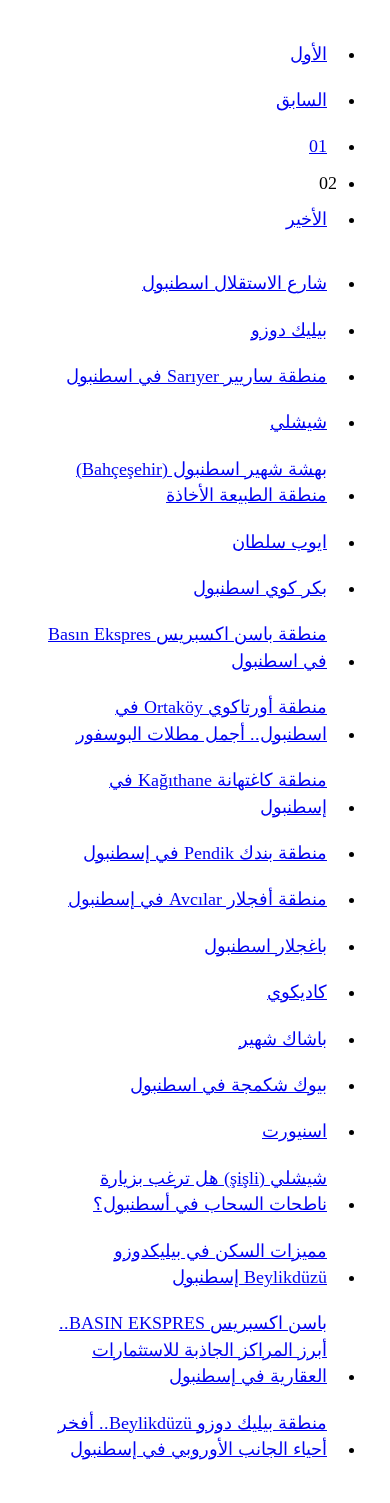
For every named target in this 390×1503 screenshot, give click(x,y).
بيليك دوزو (289, 330)
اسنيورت (294, 1131)
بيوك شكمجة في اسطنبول (228, 1085)
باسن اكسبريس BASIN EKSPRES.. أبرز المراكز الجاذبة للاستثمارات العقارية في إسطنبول (193, 1349)
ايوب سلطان (279, 542)
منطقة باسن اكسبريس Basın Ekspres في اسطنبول (187, 647)
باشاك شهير (283, 1039)
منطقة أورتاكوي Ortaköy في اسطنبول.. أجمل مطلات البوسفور (201, 720)
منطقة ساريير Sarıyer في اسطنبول (196, 376)
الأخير (306, 219)
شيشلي (298, 422)
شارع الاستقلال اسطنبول (234, 283)
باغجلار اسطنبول (265, 946)
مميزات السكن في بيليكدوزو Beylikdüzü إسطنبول (220, 1264)
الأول (308, 54)
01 (318, 146)
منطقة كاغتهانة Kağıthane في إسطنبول (218, 793)
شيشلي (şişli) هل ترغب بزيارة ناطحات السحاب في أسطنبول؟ (210, 1191)
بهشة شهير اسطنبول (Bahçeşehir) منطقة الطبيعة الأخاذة (201, 482)
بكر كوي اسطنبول (260, 588)
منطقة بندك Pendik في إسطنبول (205, 853)
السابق (301, 100)
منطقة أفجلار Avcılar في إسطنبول (197, 899)
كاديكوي (297, 992)
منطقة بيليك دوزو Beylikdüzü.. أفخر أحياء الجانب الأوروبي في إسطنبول (192, 1436)
